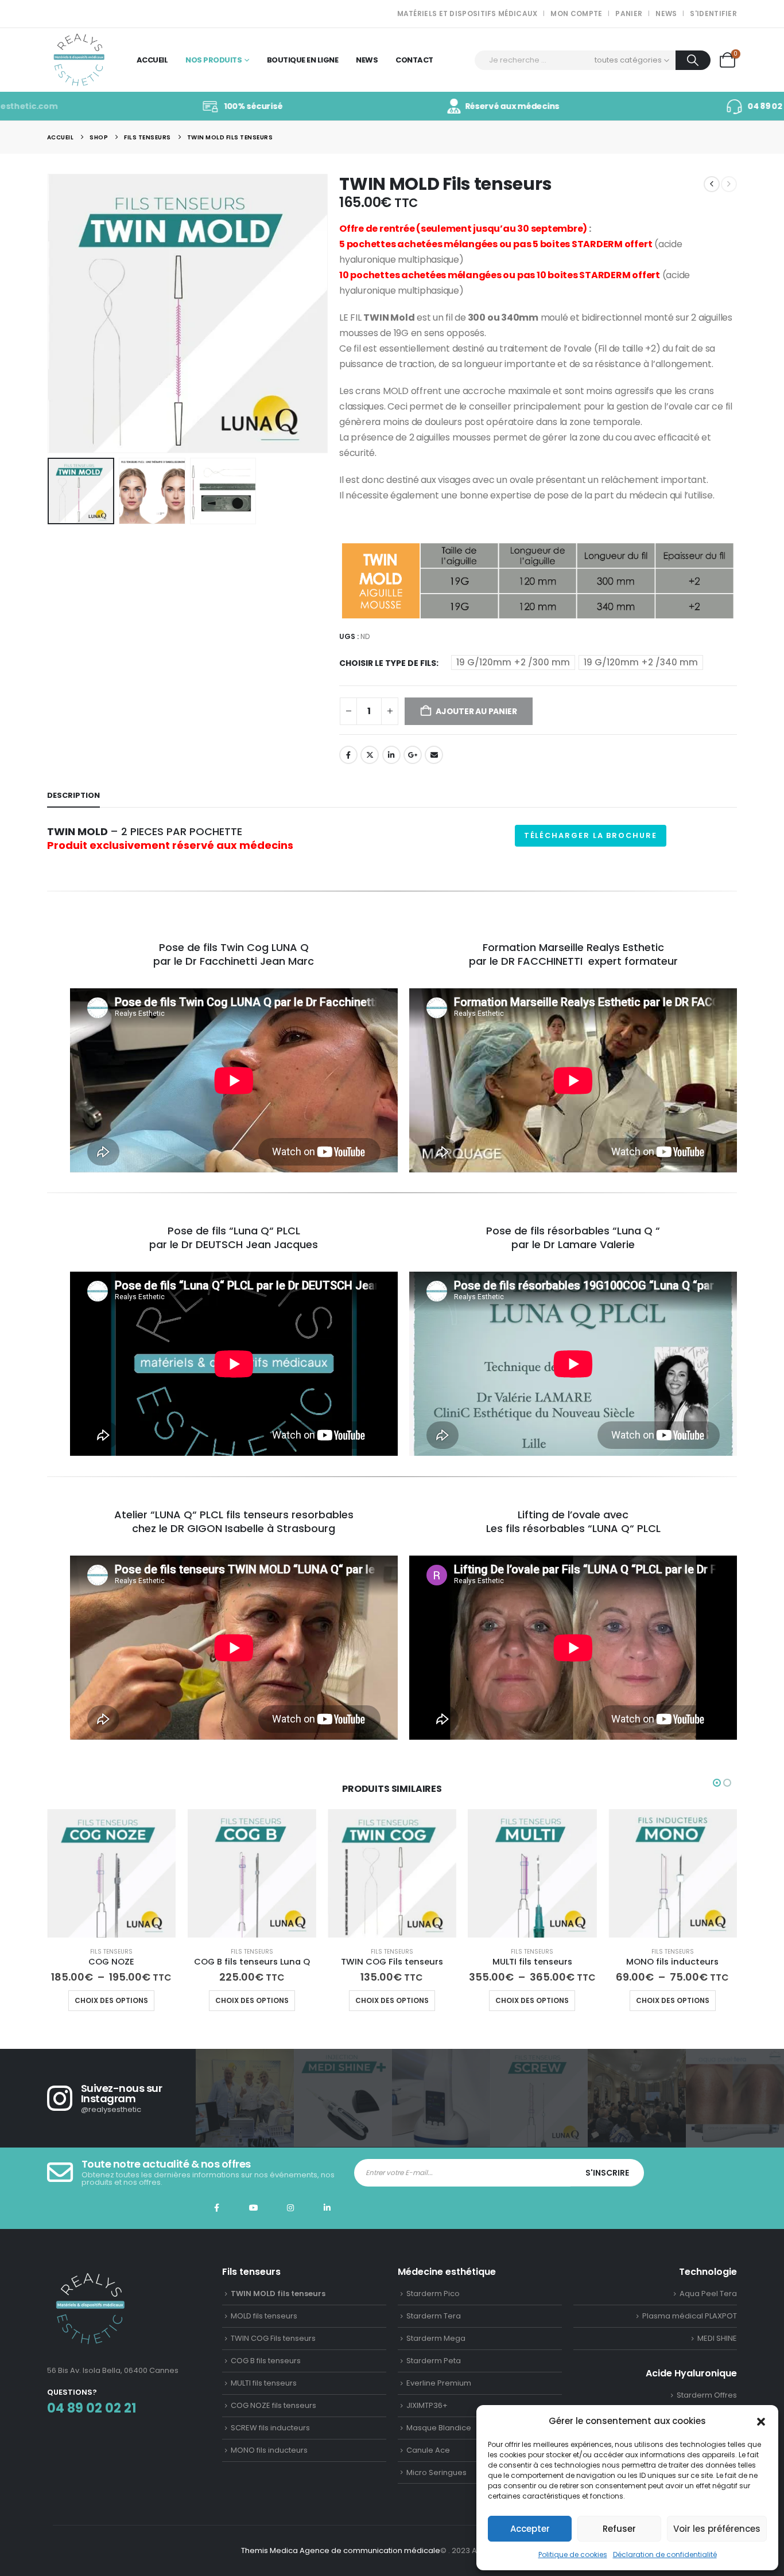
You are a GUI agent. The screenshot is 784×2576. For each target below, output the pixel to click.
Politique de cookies (573, 2554)
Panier (629, 13)
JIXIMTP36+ (427, 2405)
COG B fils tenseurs (266, 2361)
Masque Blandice (439, 2428)
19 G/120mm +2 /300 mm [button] (513, 662)
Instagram (290, 2208)
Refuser (619, 2529)
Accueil (152, 60)
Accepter (530, 2529)
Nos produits (214, 60)
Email (434, 755)
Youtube (254, 2208)
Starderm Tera (434, 2316)
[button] (761, 2421)
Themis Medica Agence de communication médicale (341, 2550)
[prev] (712, 184)
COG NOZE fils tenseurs (273, 2405)
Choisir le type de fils (388, 663)
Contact (414, 60)
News (666, 13)
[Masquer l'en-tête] (79, 60)
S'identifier (713, 13)
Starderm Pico (433, 2294)
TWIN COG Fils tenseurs (273, 2338)
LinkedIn (391, 755)
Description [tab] (73, 795)
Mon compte (576, 13)
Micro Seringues (436, 2472)
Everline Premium (439, 2383)
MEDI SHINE (717, 2338)
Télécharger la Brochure (591, 835)
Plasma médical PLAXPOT (690, 2316)
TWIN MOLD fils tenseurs (278, 2294)
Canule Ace (428, 2450)
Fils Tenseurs (111, 1952)
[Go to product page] (111, 1873)
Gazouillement (370, 755)
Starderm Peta (434, 2361)
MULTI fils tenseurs (264, 2383)
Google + (413, 755)
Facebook (348, 755)
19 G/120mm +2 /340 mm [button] (641, 662)
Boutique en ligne (303, 60)
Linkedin (327, 2208)
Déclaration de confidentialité (665, 2554)
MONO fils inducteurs (269, 2450)
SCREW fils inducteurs (270, 2428)
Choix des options (111, 2000)
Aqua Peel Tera (708, 2294)
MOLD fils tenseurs (264, 2316)
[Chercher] (693, 60)
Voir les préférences (717, 2529)
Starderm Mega (436, 2338)
